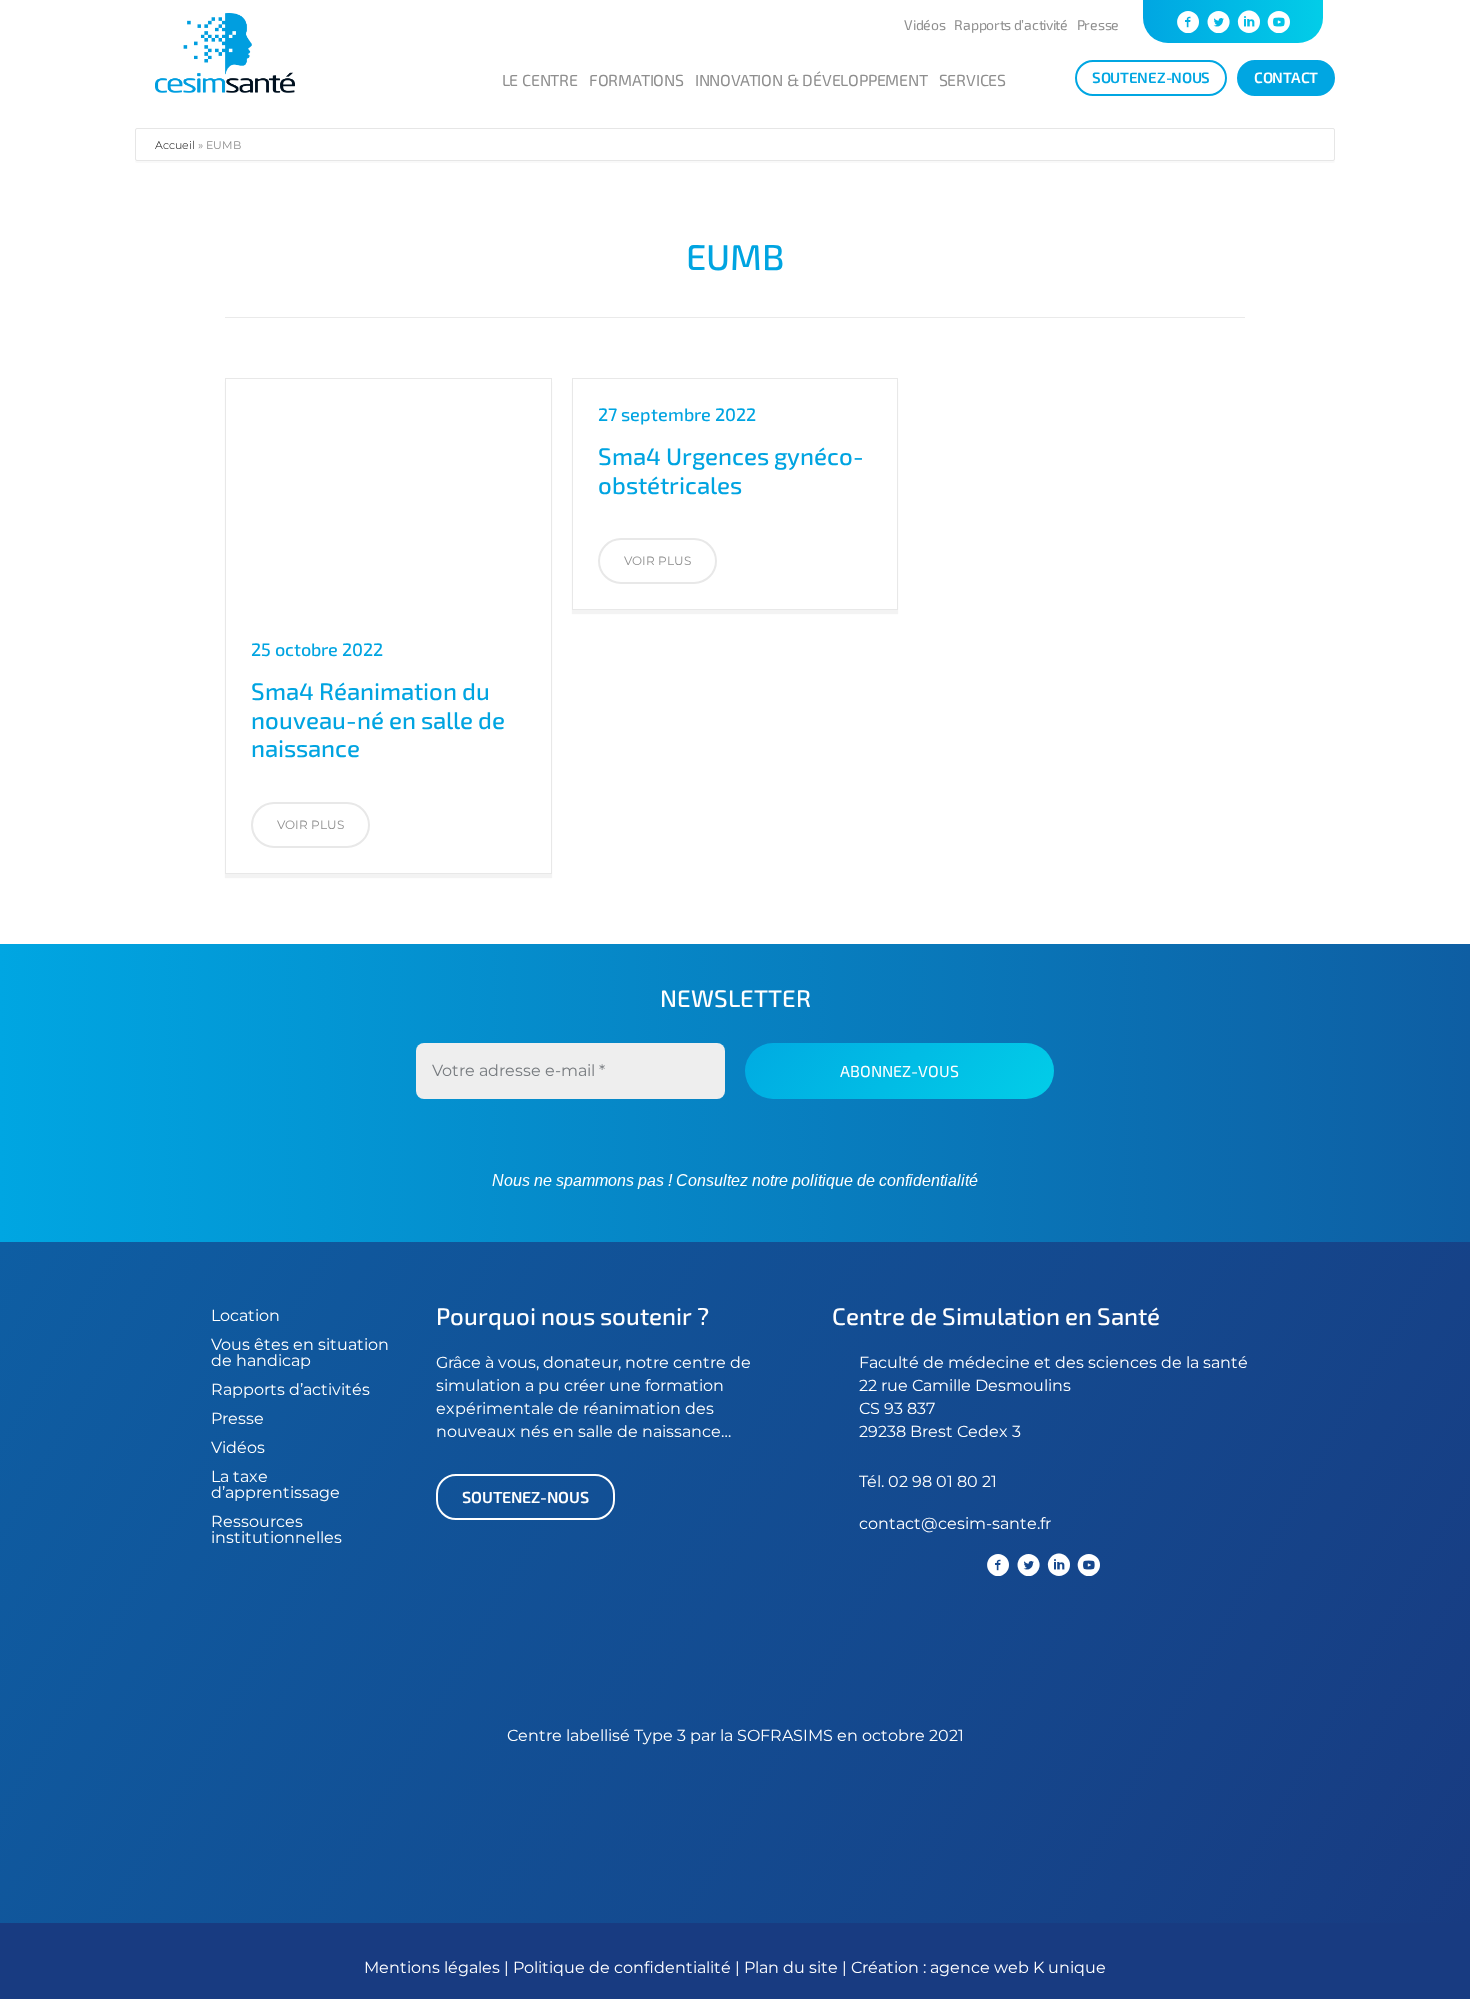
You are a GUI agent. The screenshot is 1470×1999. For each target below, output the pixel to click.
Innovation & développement (811, 79)
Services (972, 79)
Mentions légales (432, 1967)
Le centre (540, 79)
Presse (1098, 24)
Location (245, 1315)
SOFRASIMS (785, 1735)
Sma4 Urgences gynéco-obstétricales (731, 470)
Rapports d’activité (1010, 24)
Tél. (873, 1481)
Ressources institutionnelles (276, 1529)
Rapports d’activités (290, 1389)
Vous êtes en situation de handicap (300, 1352)
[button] (310, 825)
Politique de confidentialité (624, 1967)
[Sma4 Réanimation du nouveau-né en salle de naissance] (388, 495)
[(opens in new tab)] (845, 1653)
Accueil (175, 145)
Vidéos (924, 24)
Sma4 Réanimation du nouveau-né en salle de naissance (378, 719)
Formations (636, 79)
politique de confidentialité (883, 1180)
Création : (890, 1967)
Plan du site (791, 1967)
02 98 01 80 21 (942, 1481)
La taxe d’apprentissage (275, 1484)
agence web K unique (1018, 1967)
